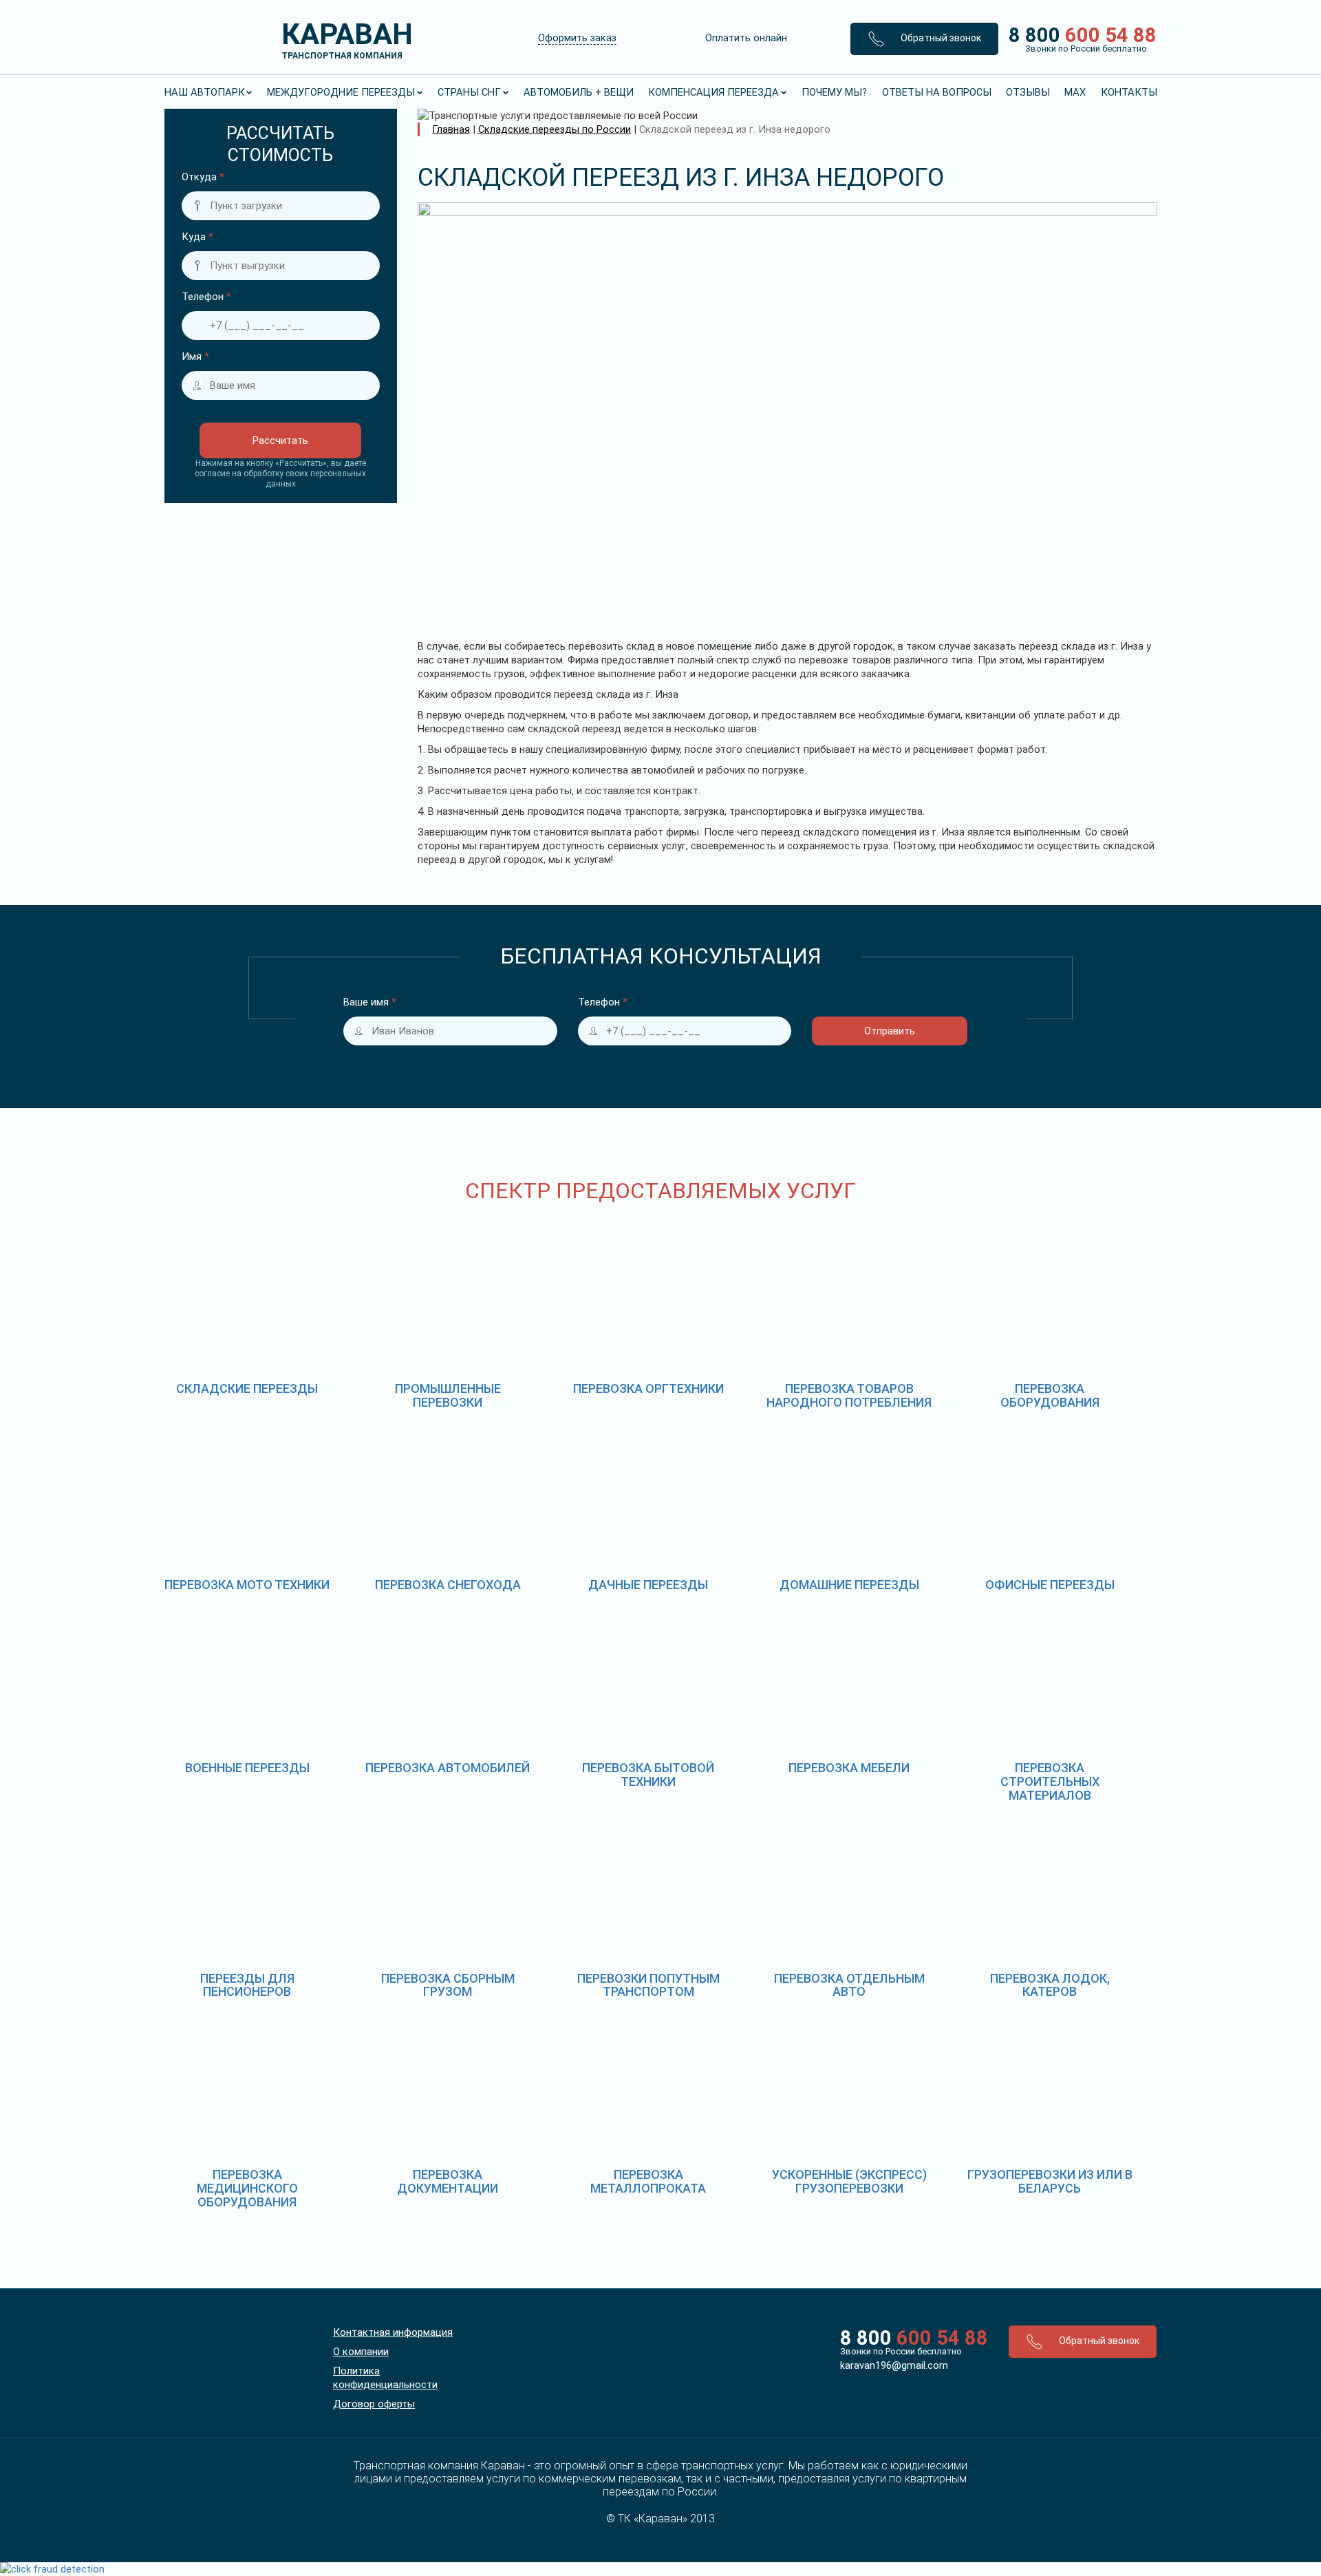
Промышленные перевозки (448, 1395)
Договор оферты (374, 2404)
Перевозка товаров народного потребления (849, 1395)
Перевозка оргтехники (648, 1388)
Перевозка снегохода (448, 1585)
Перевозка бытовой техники (648, 1775)
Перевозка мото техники (247, 1585)
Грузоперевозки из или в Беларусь (1050, 2181)
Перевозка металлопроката (648, 2181)
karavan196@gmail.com (894, 2365)
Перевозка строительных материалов (1050, 1781)
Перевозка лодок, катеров (1050, 1985)
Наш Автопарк (205, 92)
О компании (361, 2352)
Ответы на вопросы (937, 92)
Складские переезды (247, 1388)
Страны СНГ (469, 92)
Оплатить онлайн (746, 38)
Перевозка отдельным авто (849, 1985)
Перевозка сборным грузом (448, 1985)
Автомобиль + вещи (579, 92)
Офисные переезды (1050, 1585)
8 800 (1078, 39)
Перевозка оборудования (1050, 1395)
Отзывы (1028, 92)
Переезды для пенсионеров (247, 1985)
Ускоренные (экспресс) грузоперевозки (849, 2181)
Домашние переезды (849, 1585)
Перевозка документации (448, 2181)
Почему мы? (834, 92)
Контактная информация (393, 2332)
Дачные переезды (648, 1585)
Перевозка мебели (849, 1768)
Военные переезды (247, 1768)
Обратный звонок (940, 38)
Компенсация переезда (713, 92)
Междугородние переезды (341, 92)
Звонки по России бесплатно (901, 2351)
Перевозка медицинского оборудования (247, 2188)
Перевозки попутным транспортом (648, 1985)
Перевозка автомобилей (448, 1768)
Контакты (1129, 92)
